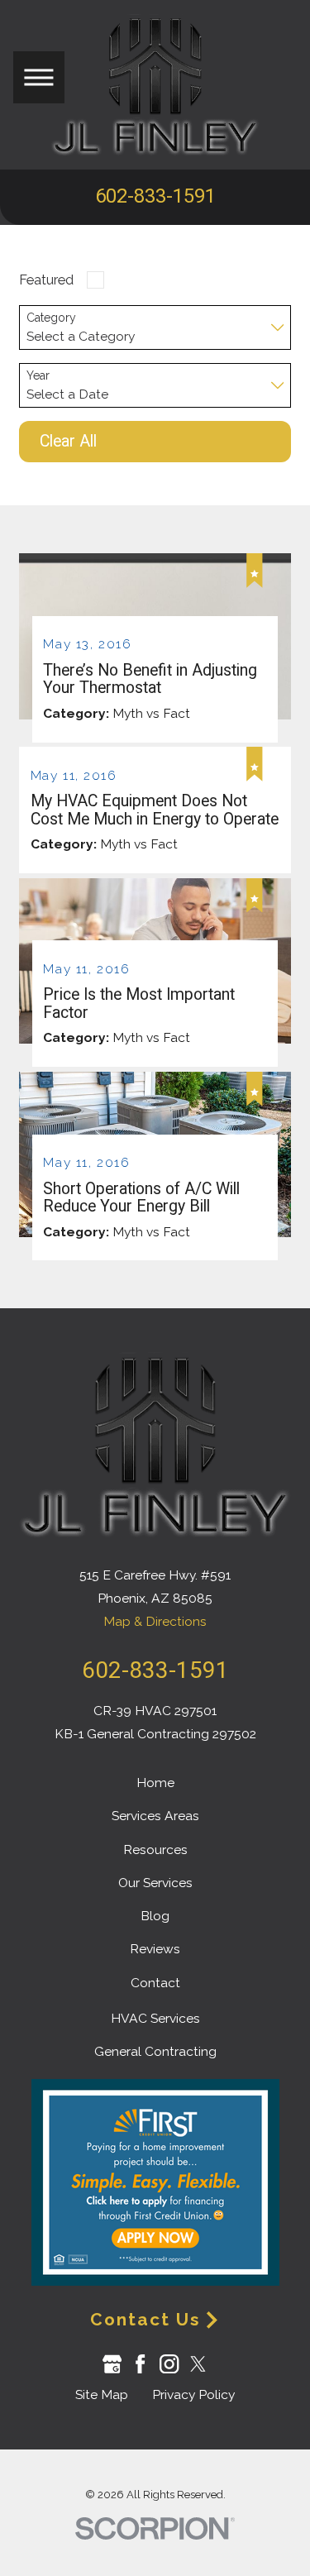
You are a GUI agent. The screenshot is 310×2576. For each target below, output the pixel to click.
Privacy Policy (193, 2394)
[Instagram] (169, 2364)
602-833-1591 (155, 197)
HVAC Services (155, 2018)
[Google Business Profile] (112, 2364)
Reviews (155, 1949)
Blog (155, 1916)
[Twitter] (198, 2364)
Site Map (102, 2394)
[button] (39, 77)
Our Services (155, 1883)
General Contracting (155, 2051)
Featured (46, 280)
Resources (155, 1850)
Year (38, 375)
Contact (155, 1983)
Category (51, 318)
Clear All (68, 441)
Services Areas (155, 1816)
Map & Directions (155, 1621)
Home (155, 1783)
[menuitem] (155, 1783)
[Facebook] (140, 2364)
